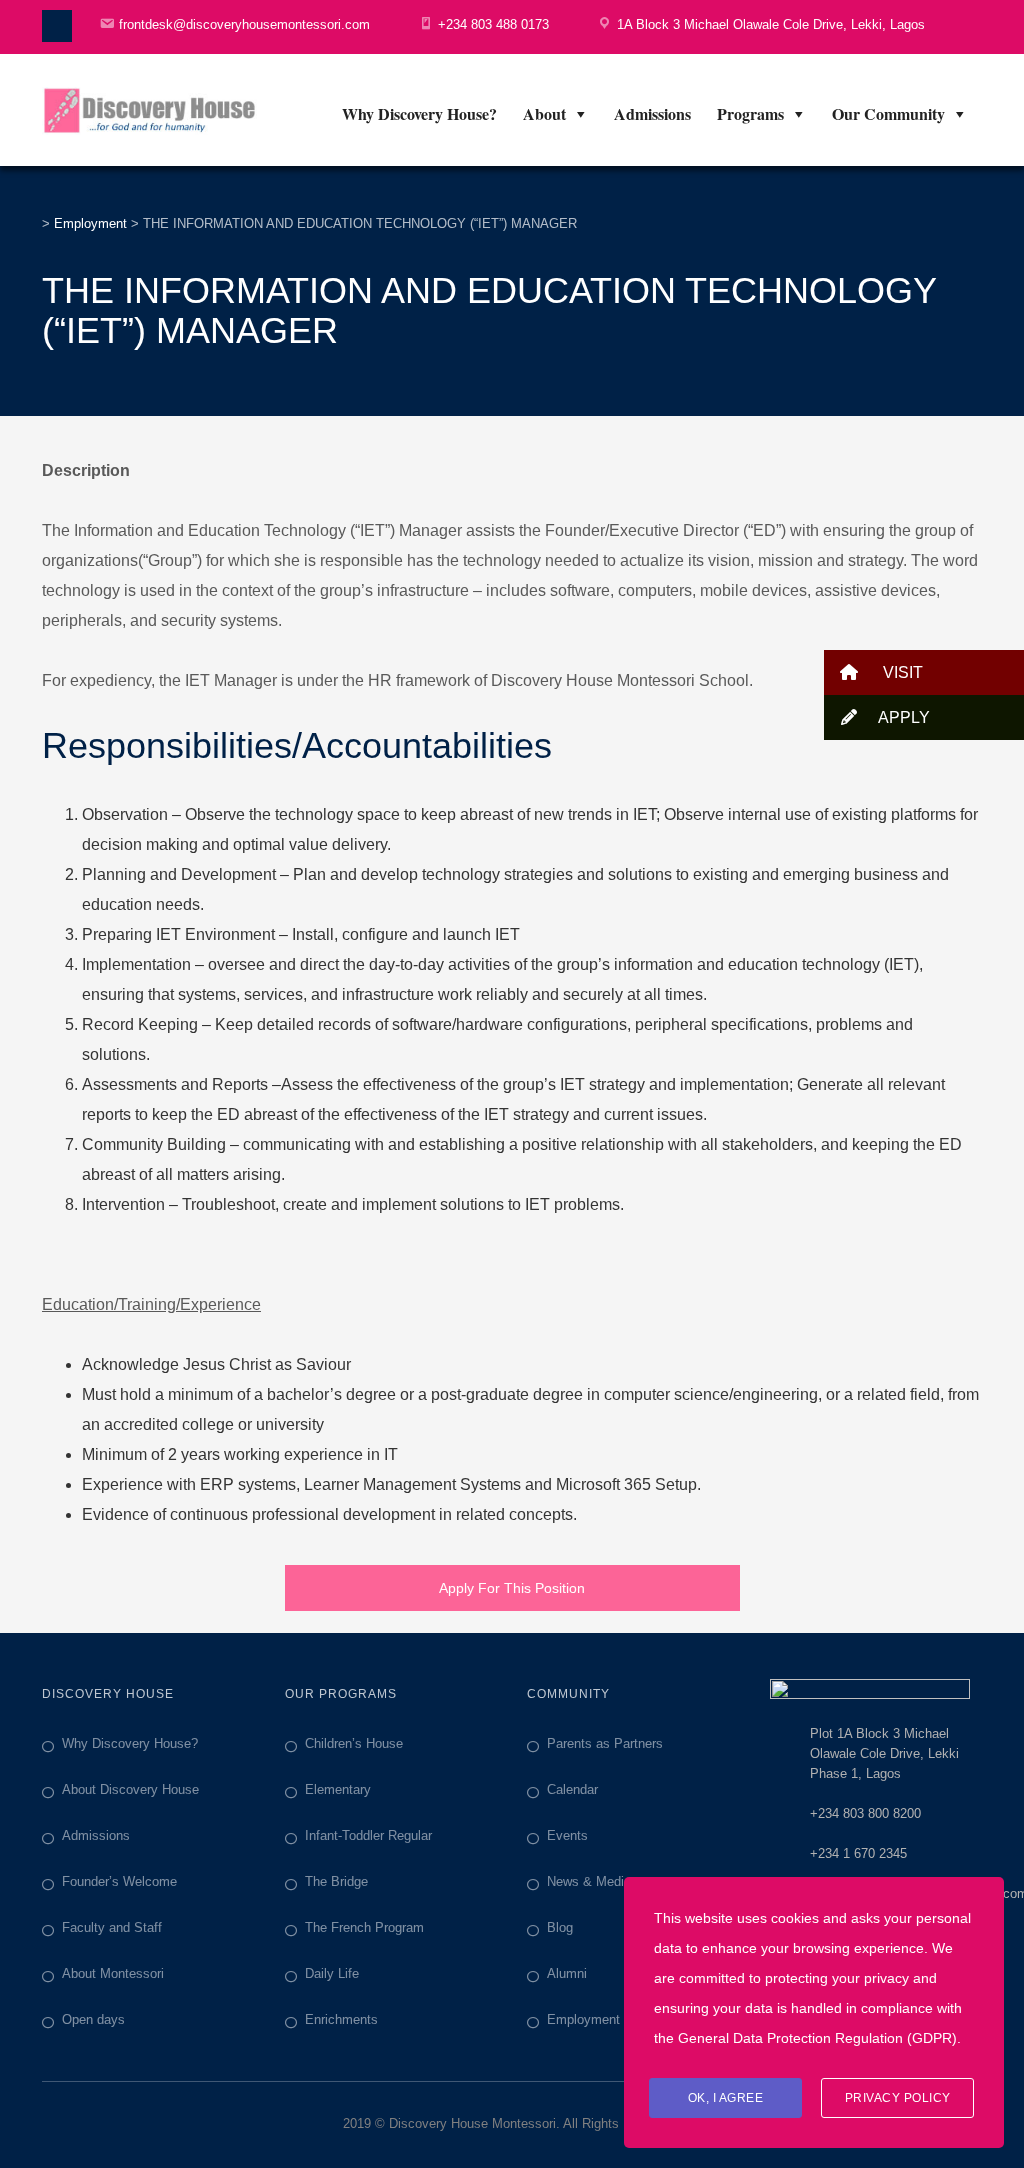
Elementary (338, 1789)
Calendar (572, 1789)
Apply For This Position (512, 1588)
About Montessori (113, 1973)
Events (567, 1835)
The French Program (364, 1927)
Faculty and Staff (112, 1927)
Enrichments (341, 2019)
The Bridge (336, 1881)
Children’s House (354, 1743)
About (544, 113)
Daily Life (332, 1973)
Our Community (888, 113)
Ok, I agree (726, 2098)
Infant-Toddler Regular (368, 1835)
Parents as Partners (605, 1743)
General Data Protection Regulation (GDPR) (817, 2038)
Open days (93, 2019)
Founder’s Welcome (119, 1881)
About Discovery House (130, 1789)
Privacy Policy (898, 2098)
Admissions (652, 113)
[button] (924, 672)
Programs (750, 113)
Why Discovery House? (419, 113)
